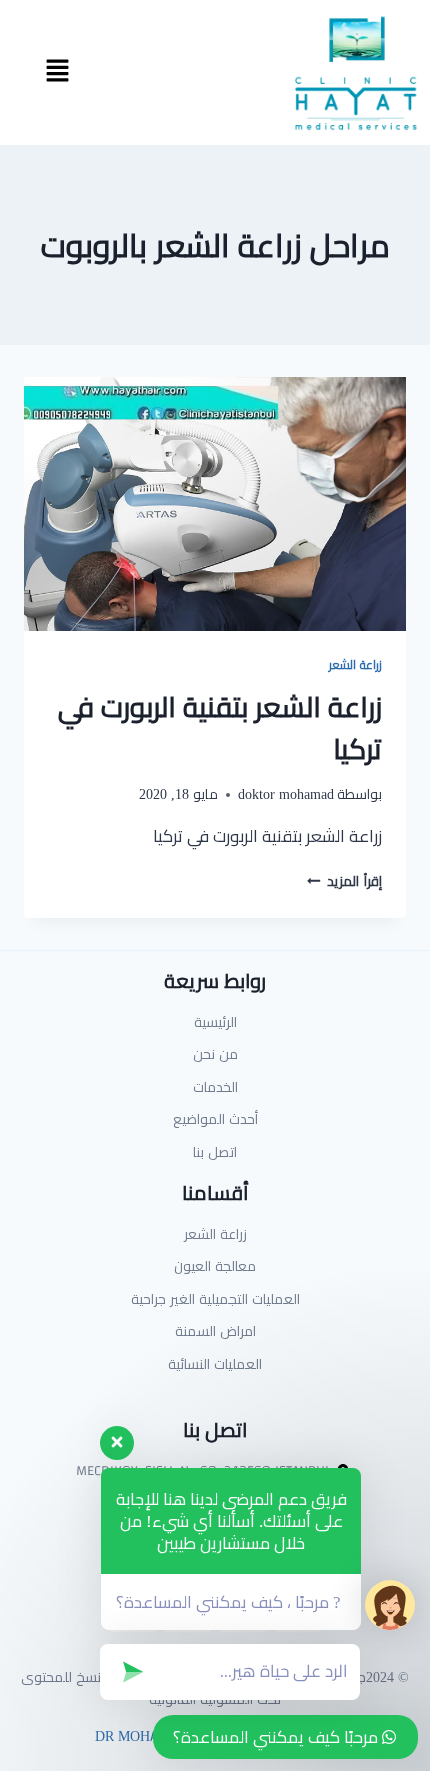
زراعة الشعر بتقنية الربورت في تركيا (220, 728)
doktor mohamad (286, 794)
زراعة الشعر (355, 664)
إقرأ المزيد (344, 881)
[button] (57, 72)
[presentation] (215, 504)
